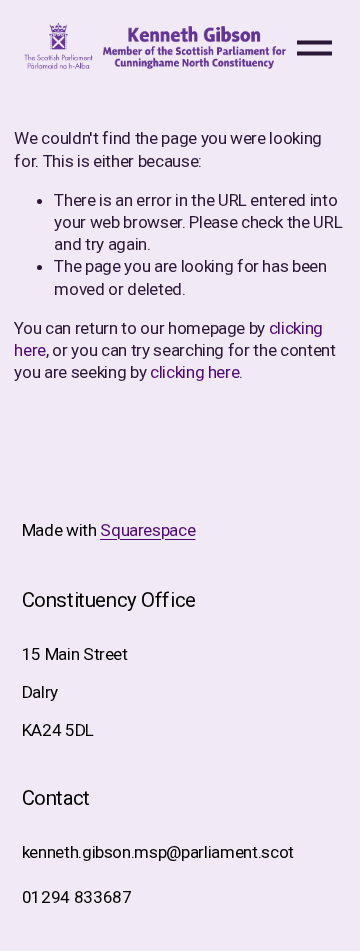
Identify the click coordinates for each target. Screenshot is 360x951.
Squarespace (147, 530)
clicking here (195, 372)
